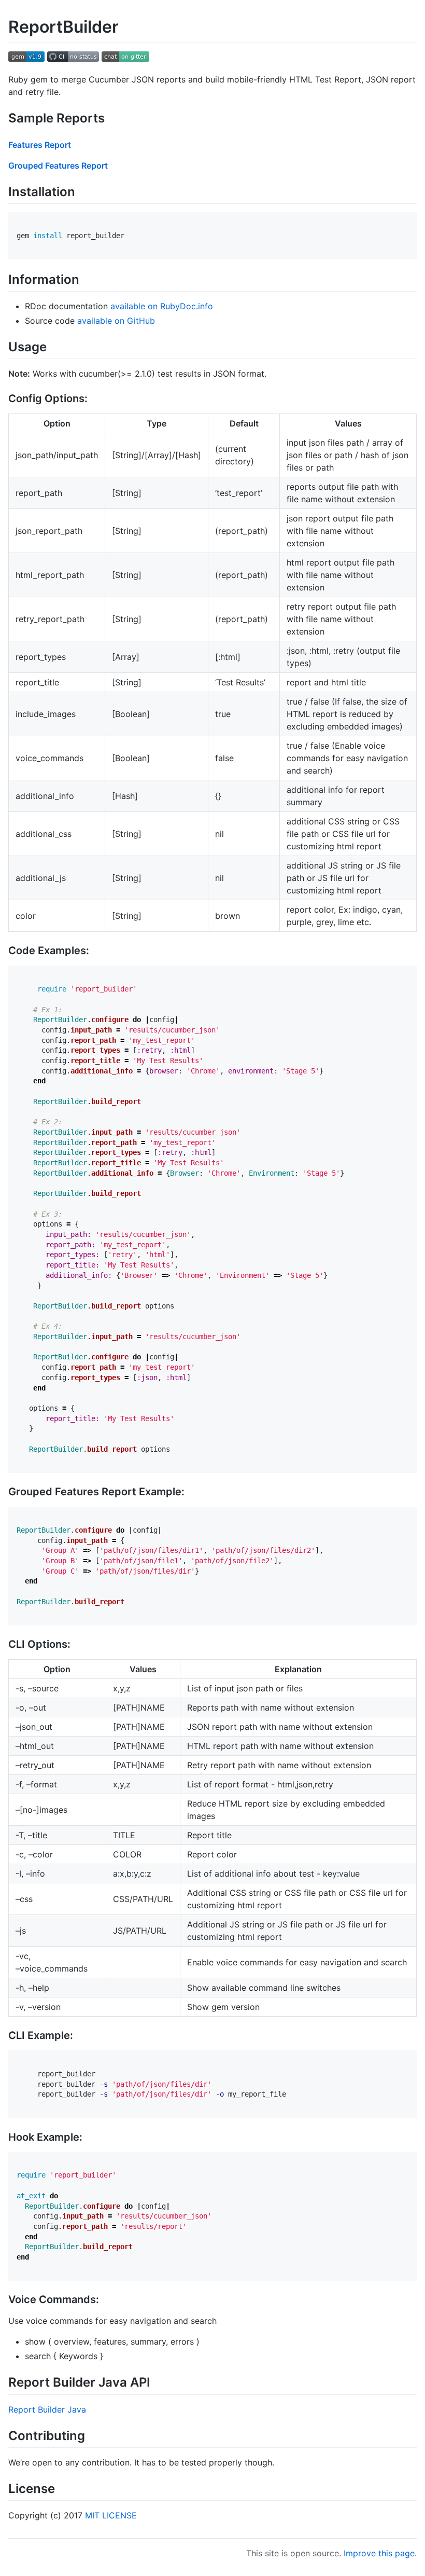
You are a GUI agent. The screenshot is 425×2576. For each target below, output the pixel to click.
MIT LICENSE (111, 2515)
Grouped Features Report (58, 166)
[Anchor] (111, 117)
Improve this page (379, 2553)
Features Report (40, 145)
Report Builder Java (47, 2409)
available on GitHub (116, 321)
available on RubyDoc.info (162, 306)
